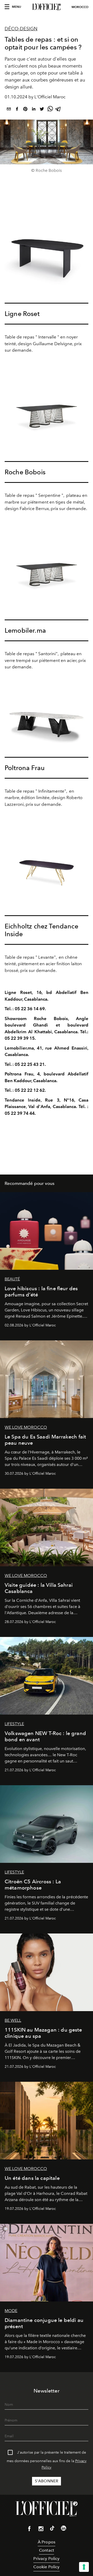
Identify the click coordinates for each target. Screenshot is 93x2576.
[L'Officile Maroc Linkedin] (64, 2529)
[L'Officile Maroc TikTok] (52, 2529)
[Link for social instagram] (41, 2530)
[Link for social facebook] (29, 2530)
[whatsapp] (50, 110)
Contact (47, 2550)
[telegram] (58, 110)
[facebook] (17, 110)
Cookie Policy (46, 2567)
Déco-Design (21, 29)
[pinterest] (25, 110)
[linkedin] (34, 110)
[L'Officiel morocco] (47, 7)
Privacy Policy (46, 2559)
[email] (9, 110)
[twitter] (42, 110)
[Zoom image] (47, 253)
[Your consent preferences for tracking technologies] (84, 2567)
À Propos (47, 2542)
